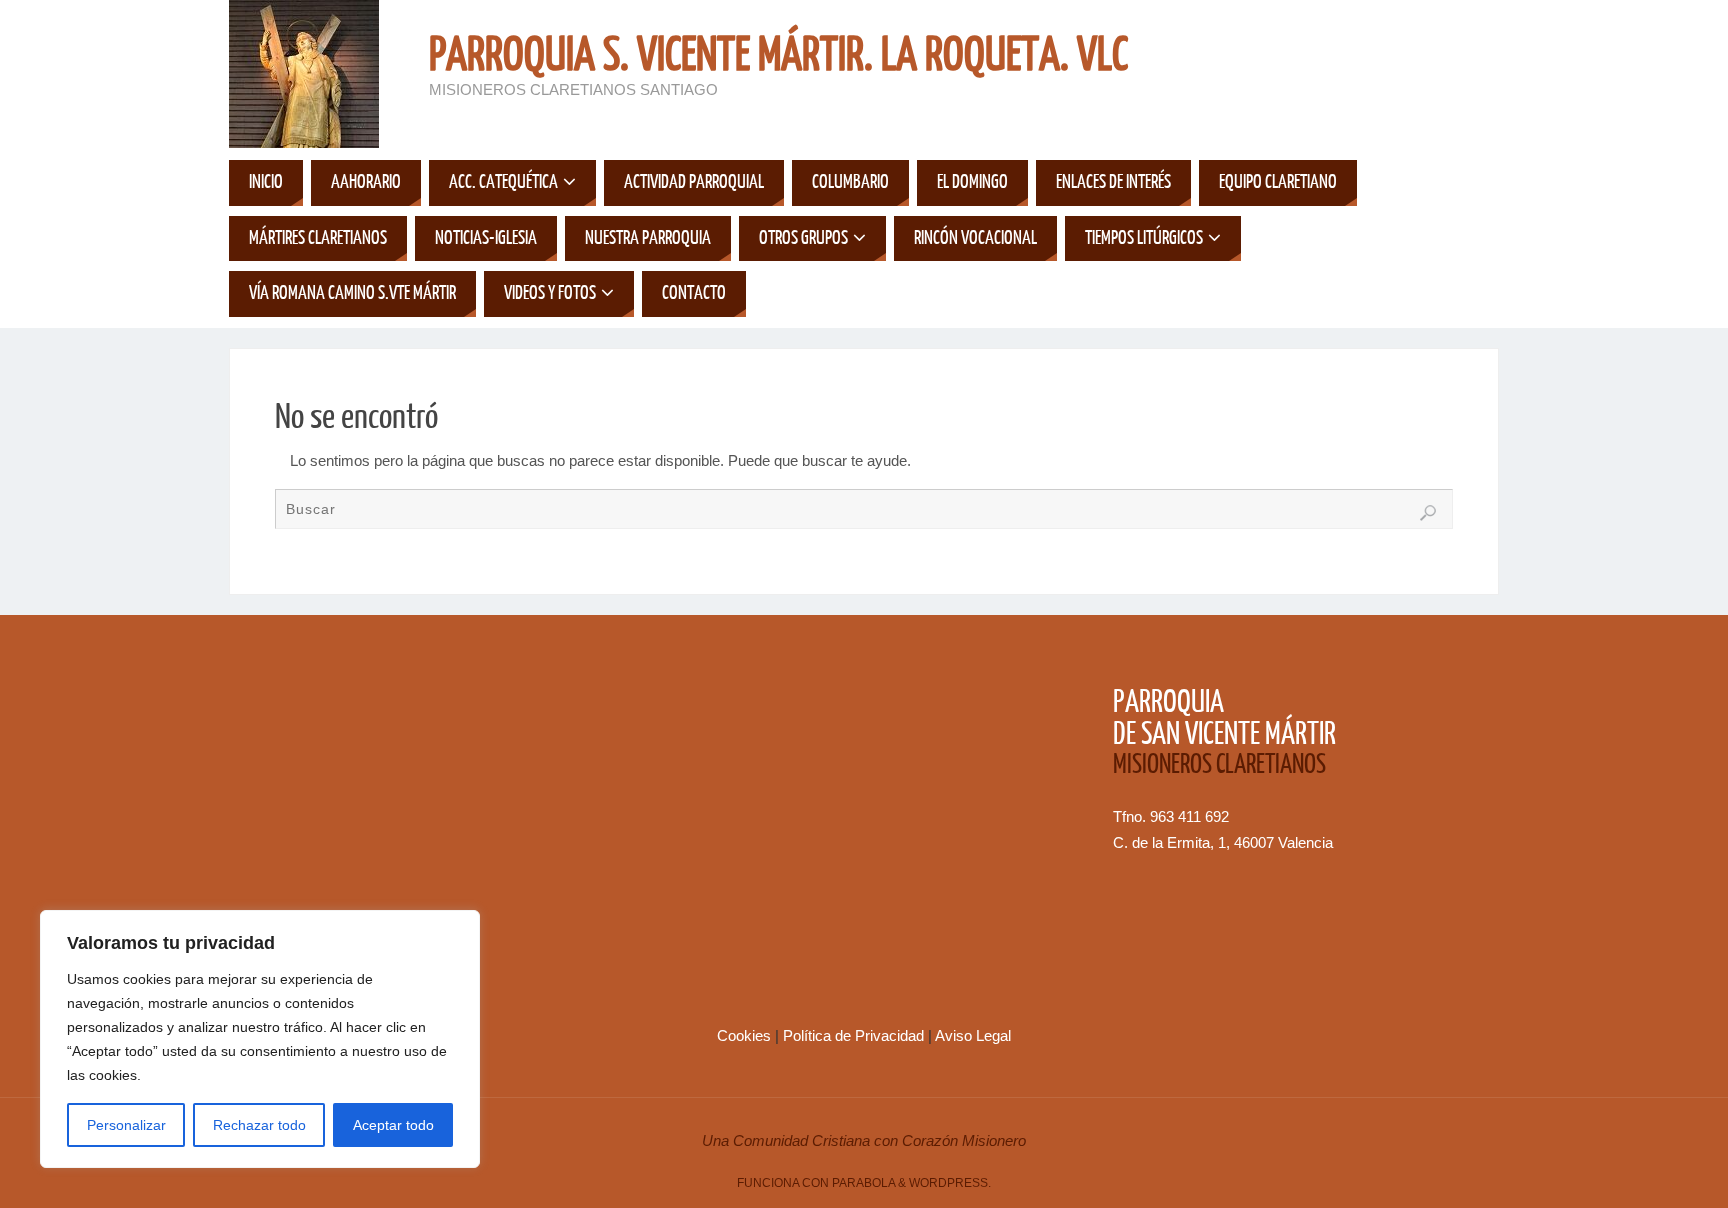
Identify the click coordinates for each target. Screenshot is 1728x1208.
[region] (260, 1039)
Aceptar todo (393, 1125)
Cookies (746, 1035)
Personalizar (126, 1125)
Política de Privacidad (855, 1035)
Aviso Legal (973, 1035)
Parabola (863, 1183)
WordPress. (950, 1183)
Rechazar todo (259, 1125)
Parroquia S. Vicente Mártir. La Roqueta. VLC (778, 56)
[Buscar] (1428, 513)
